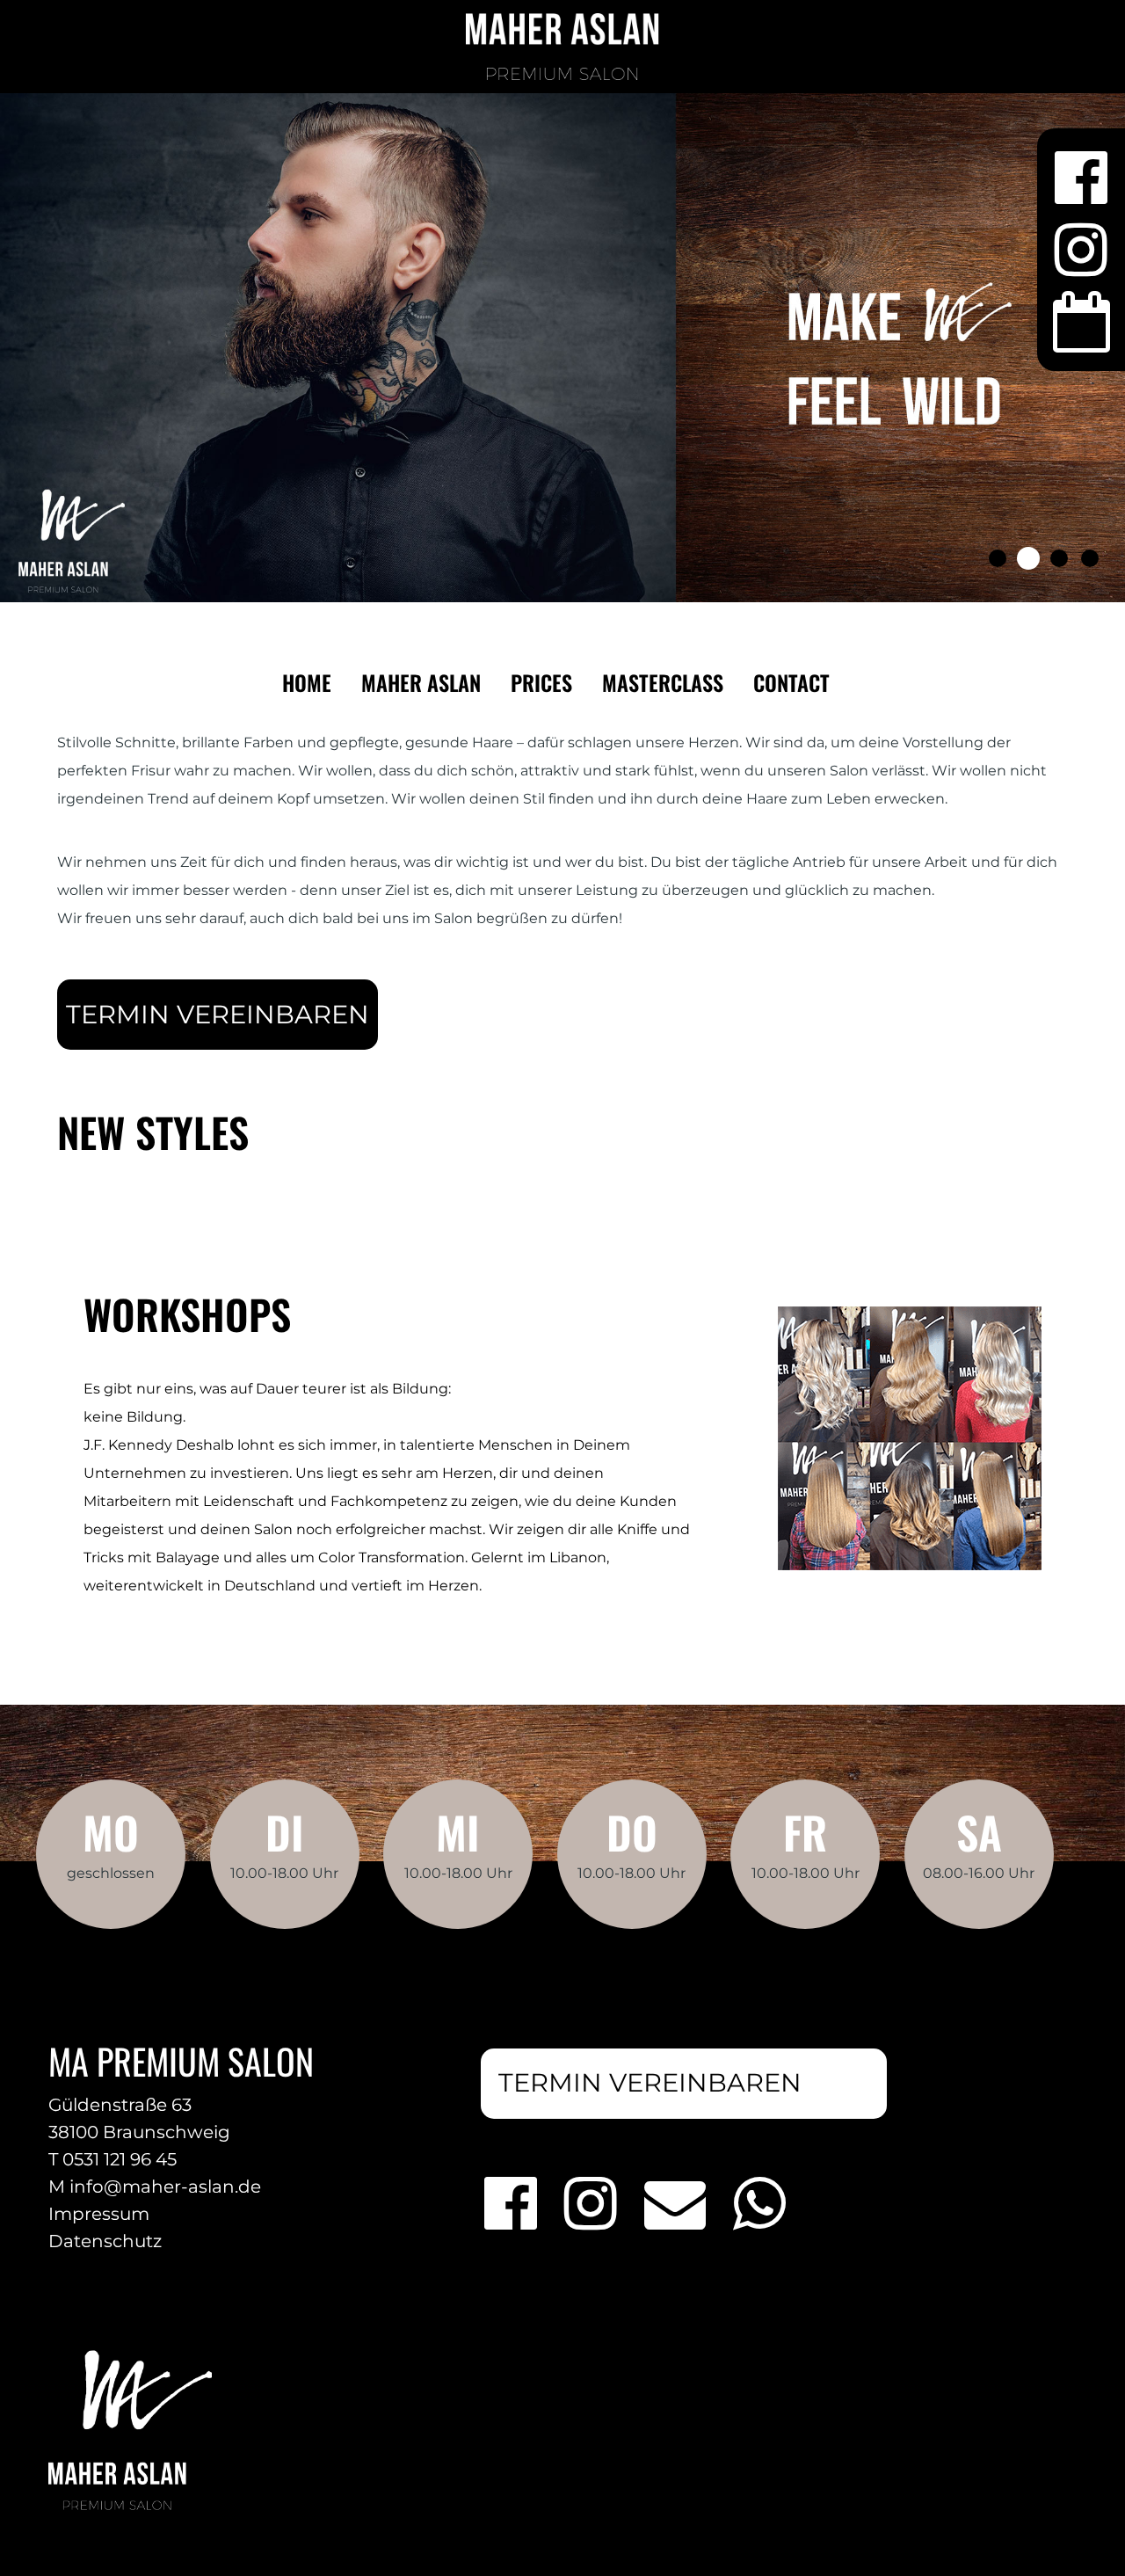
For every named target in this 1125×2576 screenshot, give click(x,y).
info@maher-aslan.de (165, 2187)
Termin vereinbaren (218, 1014)
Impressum (99, 2214)
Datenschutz (105, 2241)
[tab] (998, 558)
